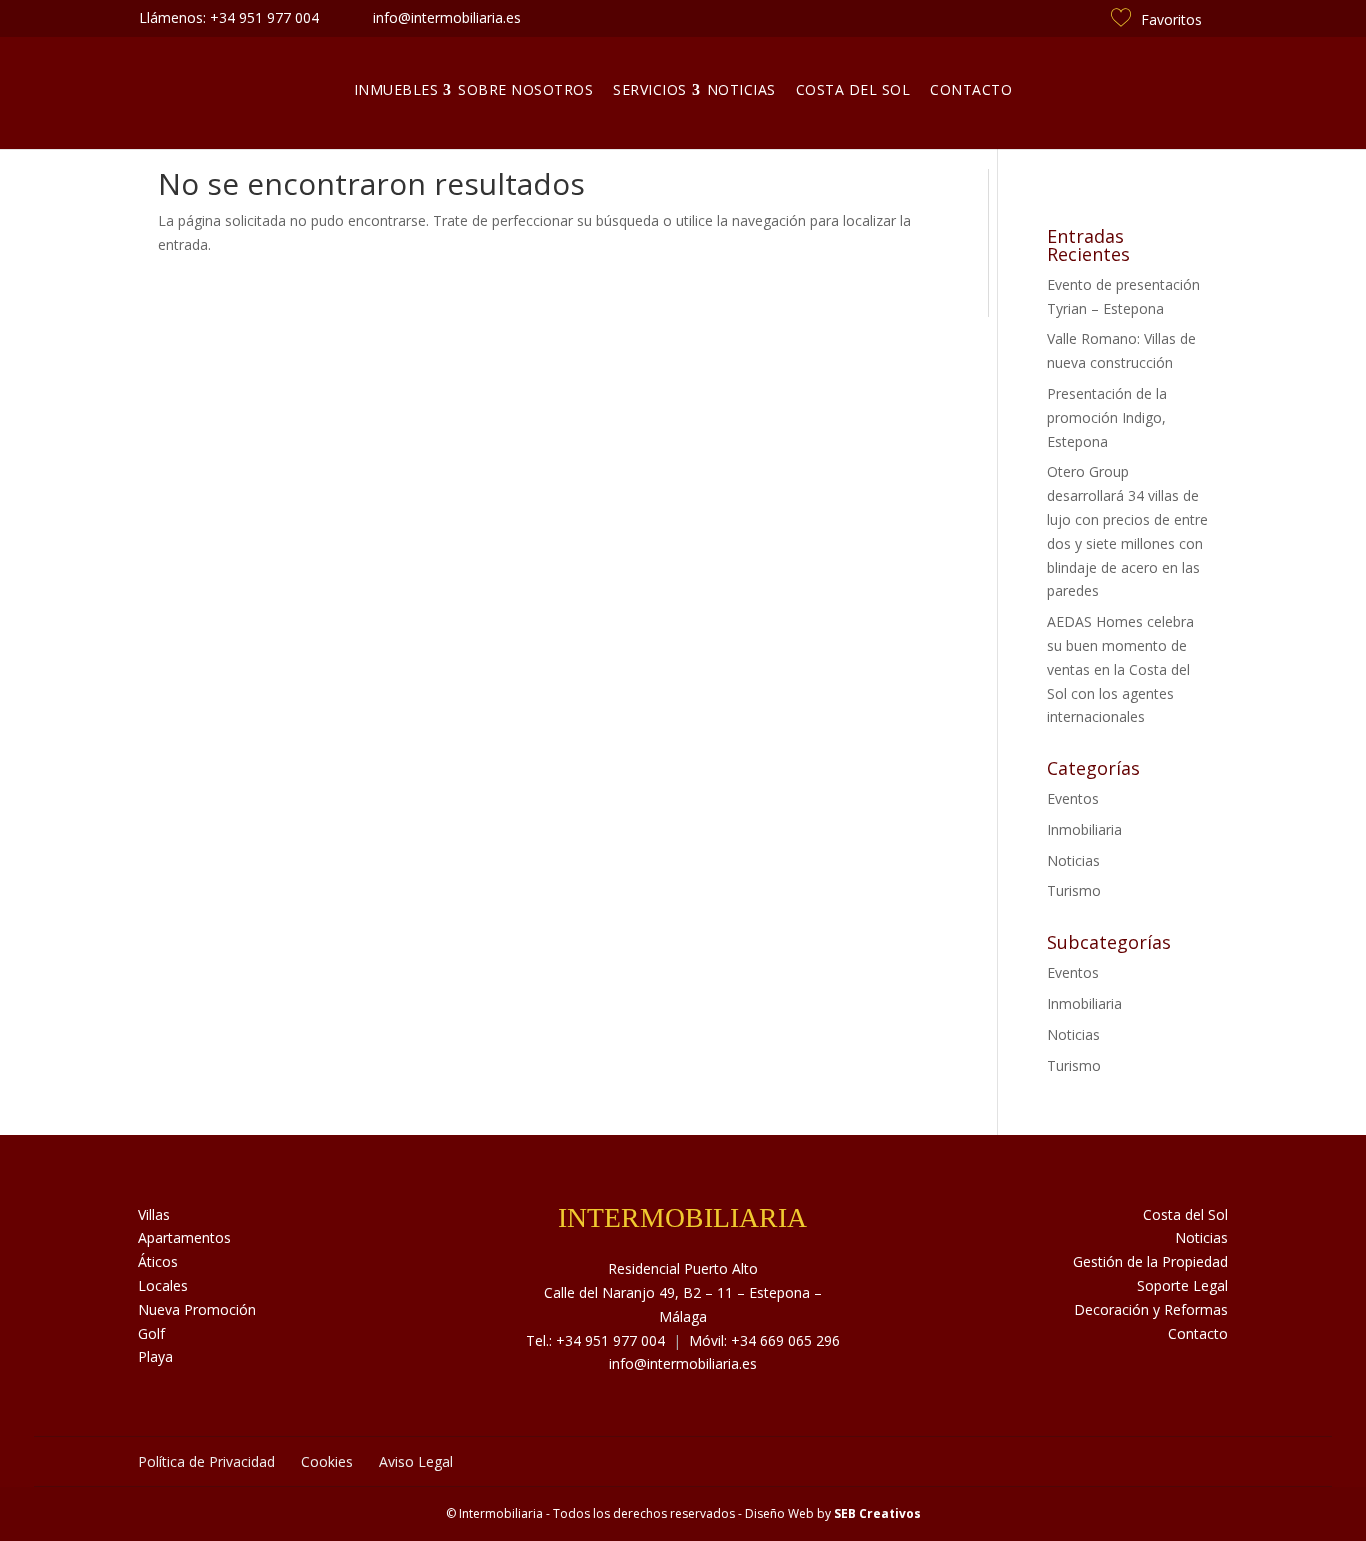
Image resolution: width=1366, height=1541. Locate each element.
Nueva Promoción (197, 1309)
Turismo (1074, 890)
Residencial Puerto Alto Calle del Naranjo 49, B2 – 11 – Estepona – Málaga (683, 1292)
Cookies (327, 1461)
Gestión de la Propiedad (1150, 1261)
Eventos (1073, 798)
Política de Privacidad (206, 1461)
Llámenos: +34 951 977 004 (229, 17)
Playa (155, 1356)
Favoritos (1171, 19)
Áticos (158, 1261)
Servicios (650, 89)
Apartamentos (184, 1237)
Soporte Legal (1182, 1285)
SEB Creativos (877, 1513)
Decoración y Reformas (1151, 1309)
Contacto (971, 89)
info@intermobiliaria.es (683, 1363)
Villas (154, 1214)
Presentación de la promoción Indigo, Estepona (1107, 417)
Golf (151, 1333)
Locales (163, 1285)
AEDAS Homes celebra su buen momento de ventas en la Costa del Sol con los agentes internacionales (1120, 669)
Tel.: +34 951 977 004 (595, 1340)
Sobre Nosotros (525, 89)
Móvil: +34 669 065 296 (764, 1340)
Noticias (741, 89)
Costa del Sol (853, 89)
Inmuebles (396, 89)
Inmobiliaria (1084, 829)
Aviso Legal (416, 1461)
